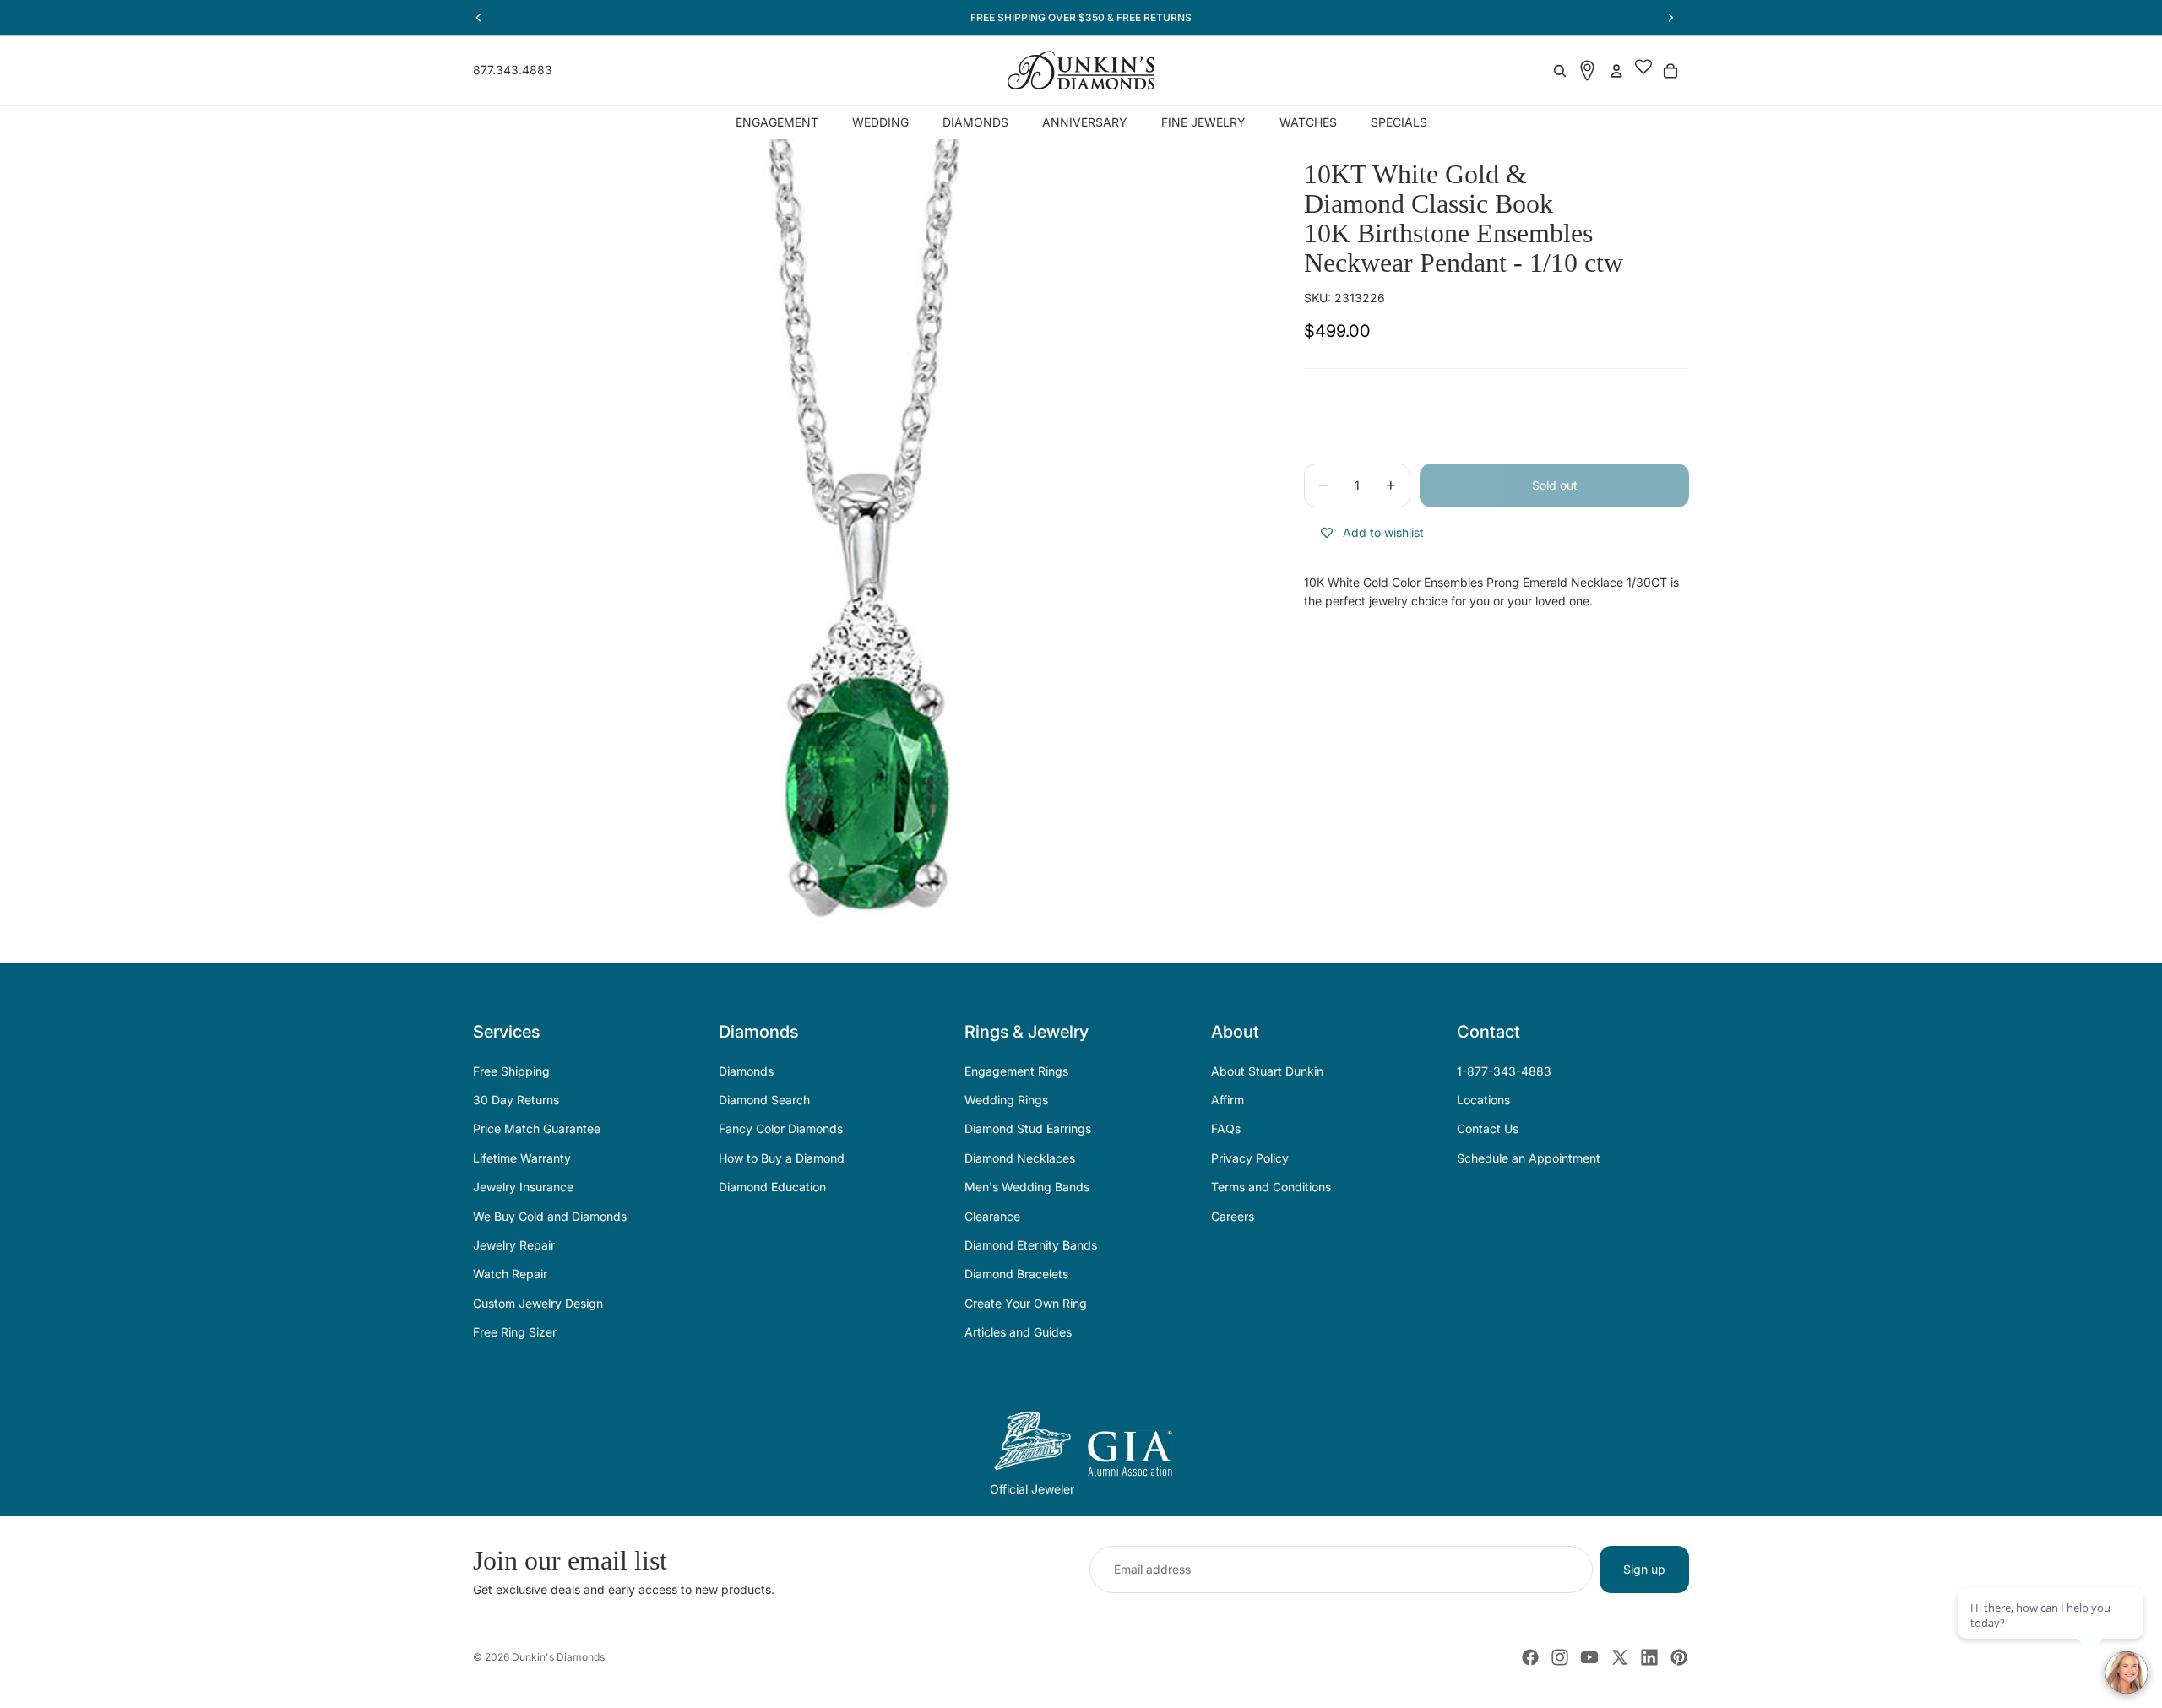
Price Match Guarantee (537, 1128)
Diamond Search (764, 1100)
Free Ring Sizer (515, 1332)
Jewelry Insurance (523, 1187)
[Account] (1616, 71)
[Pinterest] (1679, 1657)
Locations (1483, 1100)
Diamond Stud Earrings (1028, 1128)
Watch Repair (510, 1274)
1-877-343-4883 (1504, 1071)
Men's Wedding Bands (1027, 1187)
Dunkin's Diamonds (558, 1657)
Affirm (1228, 1100)
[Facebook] (1530, 1657)
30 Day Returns (516, 1100)
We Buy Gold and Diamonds (550, 1216)
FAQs (1226, 1128)
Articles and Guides (1018, 1332)
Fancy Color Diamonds (781, 1128)
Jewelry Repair (514, 1245)
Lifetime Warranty (522, 1158)
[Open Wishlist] (1643, 71)
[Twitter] (1620, 1657)
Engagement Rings (1016, 1071)
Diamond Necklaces (1020, 1158)
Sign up (1644, 1569)
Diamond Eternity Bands (1031, 1245)
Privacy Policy (1250, 1158)
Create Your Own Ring (1026, 1303)
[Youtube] (1589, 1657)
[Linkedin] (1649, 1657)
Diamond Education (772, 1187)
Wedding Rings (1006, 1100)
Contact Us (1488, 1128)
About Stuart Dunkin (1267, 1071)
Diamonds (746, 1071)
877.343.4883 (513, 70)
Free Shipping (511, 1071)
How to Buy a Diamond (782, 1158)
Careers (1233, 1216)
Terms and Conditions (1271, 1187)
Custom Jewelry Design (538, 1303)
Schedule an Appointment (1529, 1158)
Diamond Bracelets (1016, 1274)
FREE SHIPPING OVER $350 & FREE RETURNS (1081, 17)
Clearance (992, 1216)
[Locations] (1587, 70)
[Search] (1560, 71)
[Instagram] (1560, 1657)
